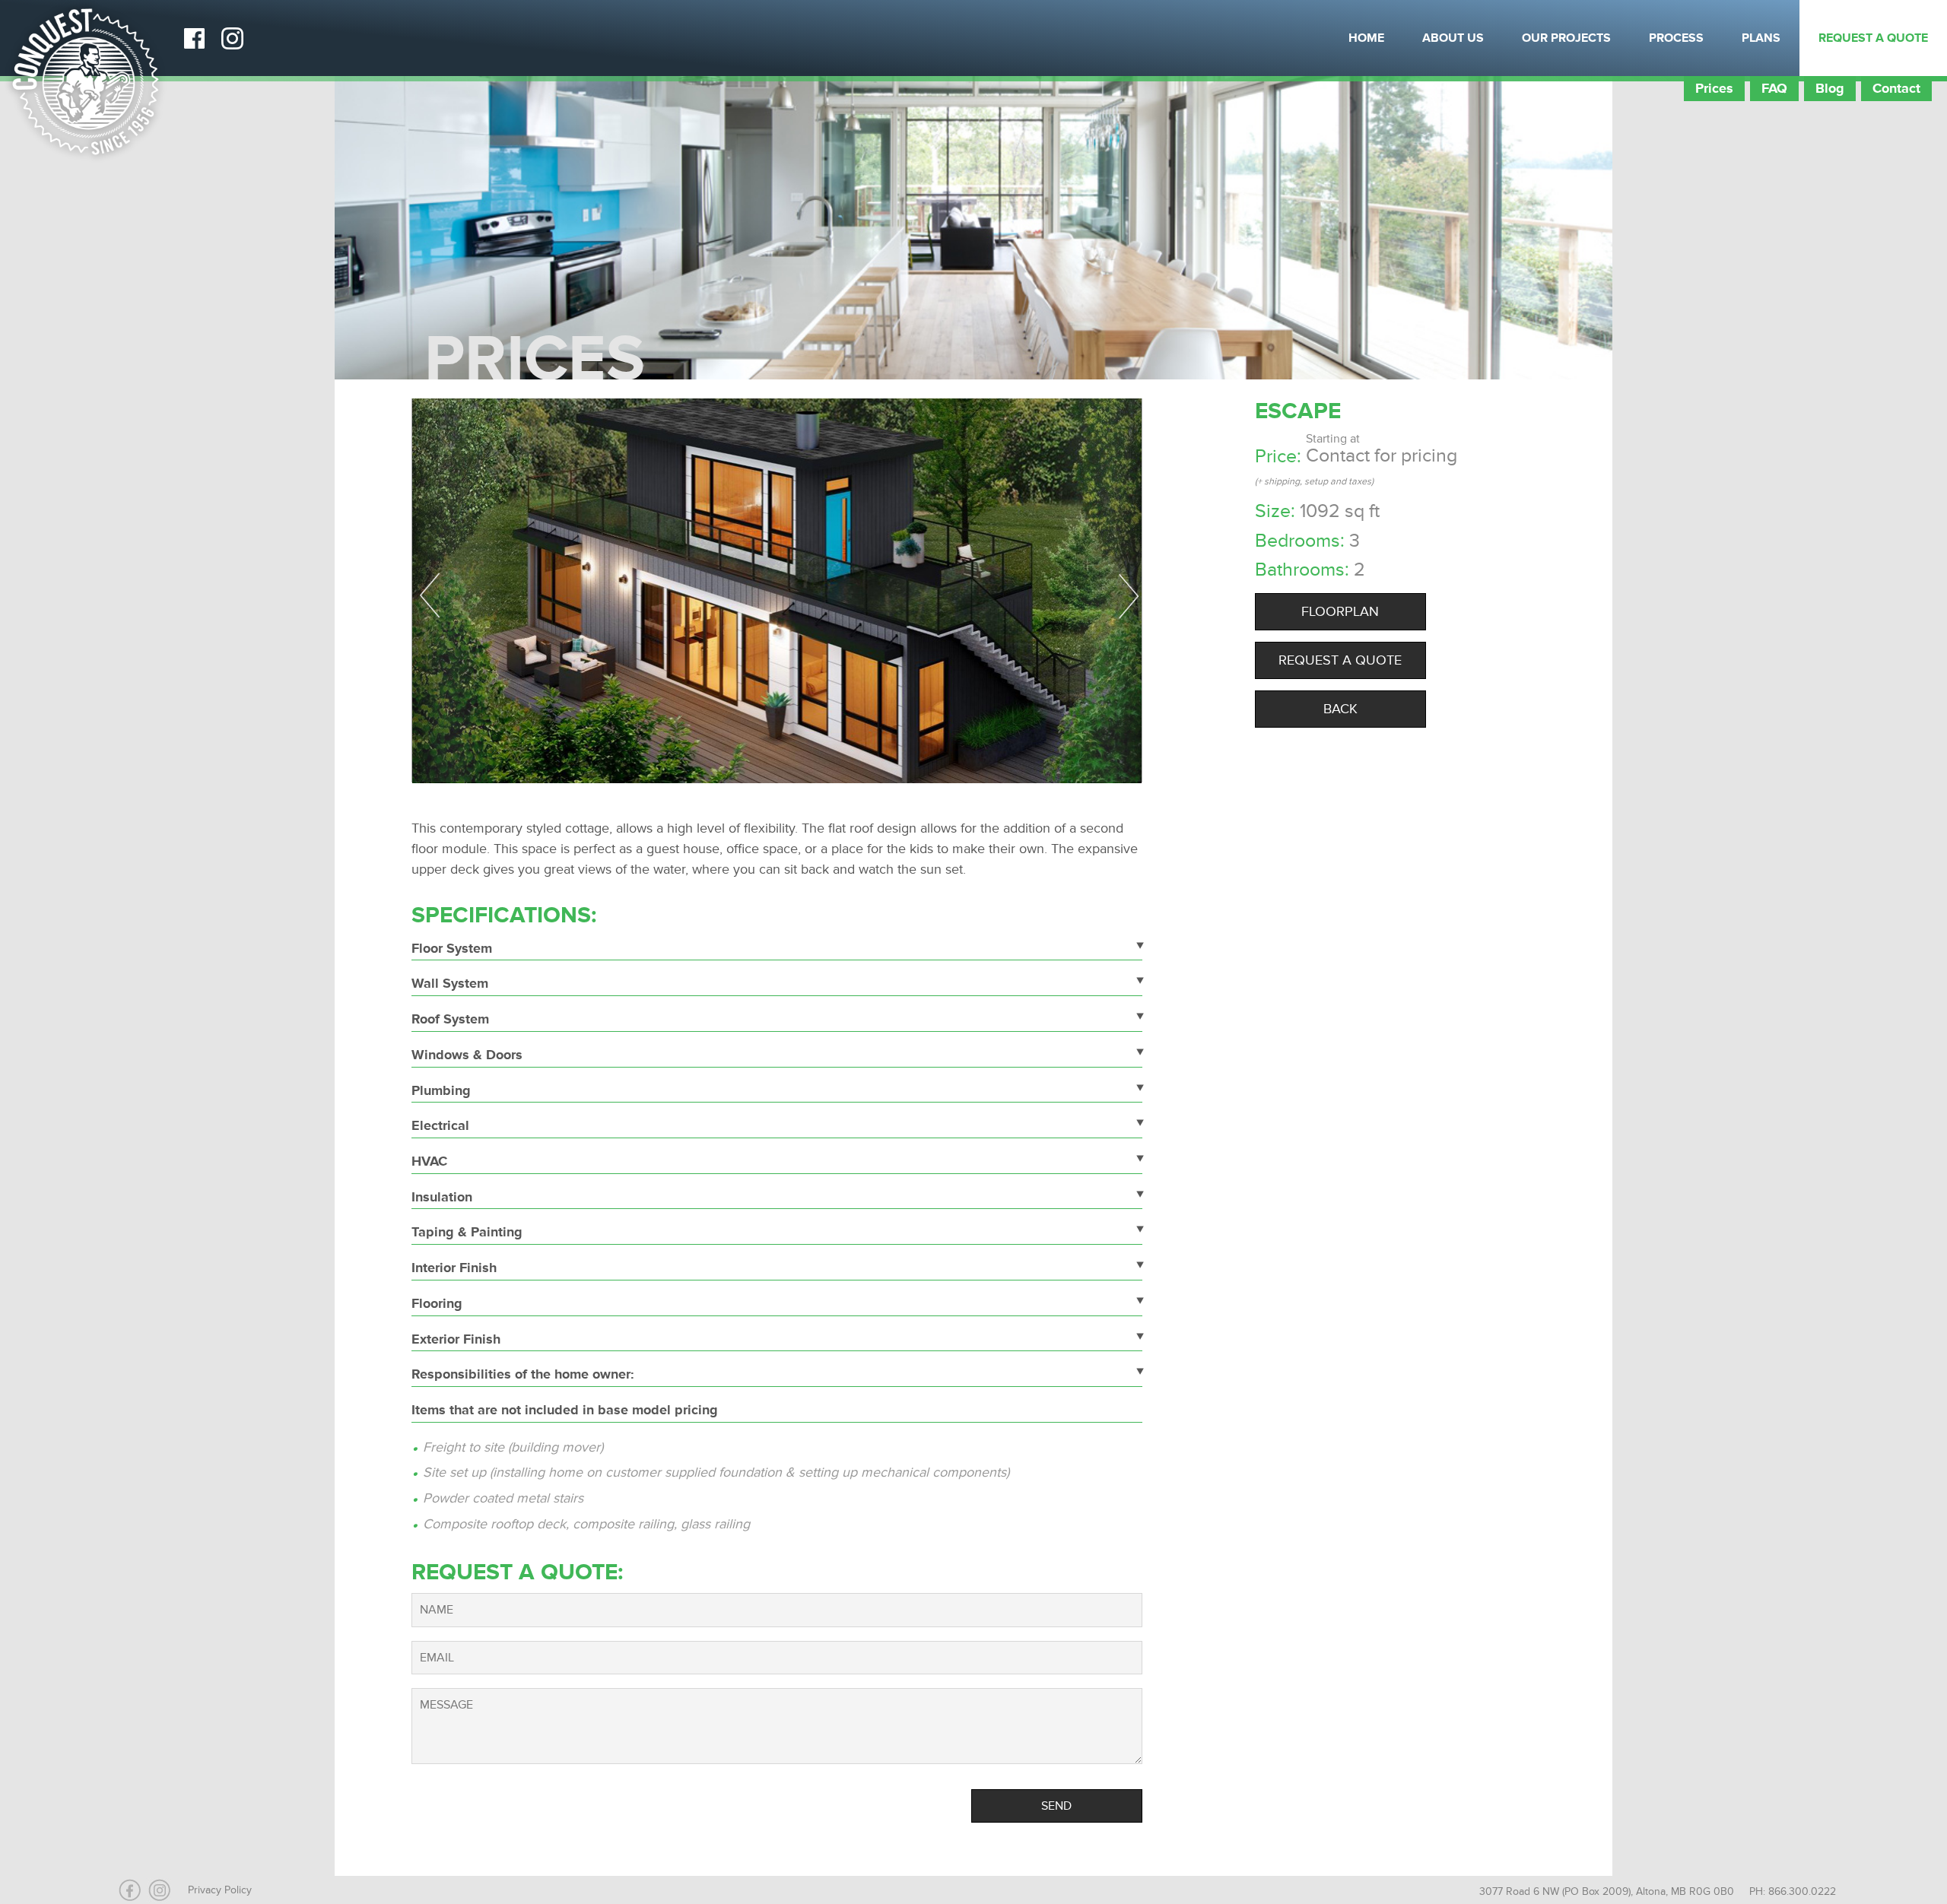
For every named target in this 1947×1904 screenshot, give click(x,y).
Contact (1896, 88)
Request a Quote (1873, 38)
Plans (1761, 38)
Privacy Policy (220, 1890)
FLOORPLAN (1340, 611)
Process (1676, 38)
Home (1366, 38)
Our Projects (1566, 38)
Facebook (194, 38)
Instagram (232, 38)
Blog (1830, 88)
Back (1340, 709)
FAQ (1774, 88)
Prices (1714, 88)
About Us (1453, 38)
